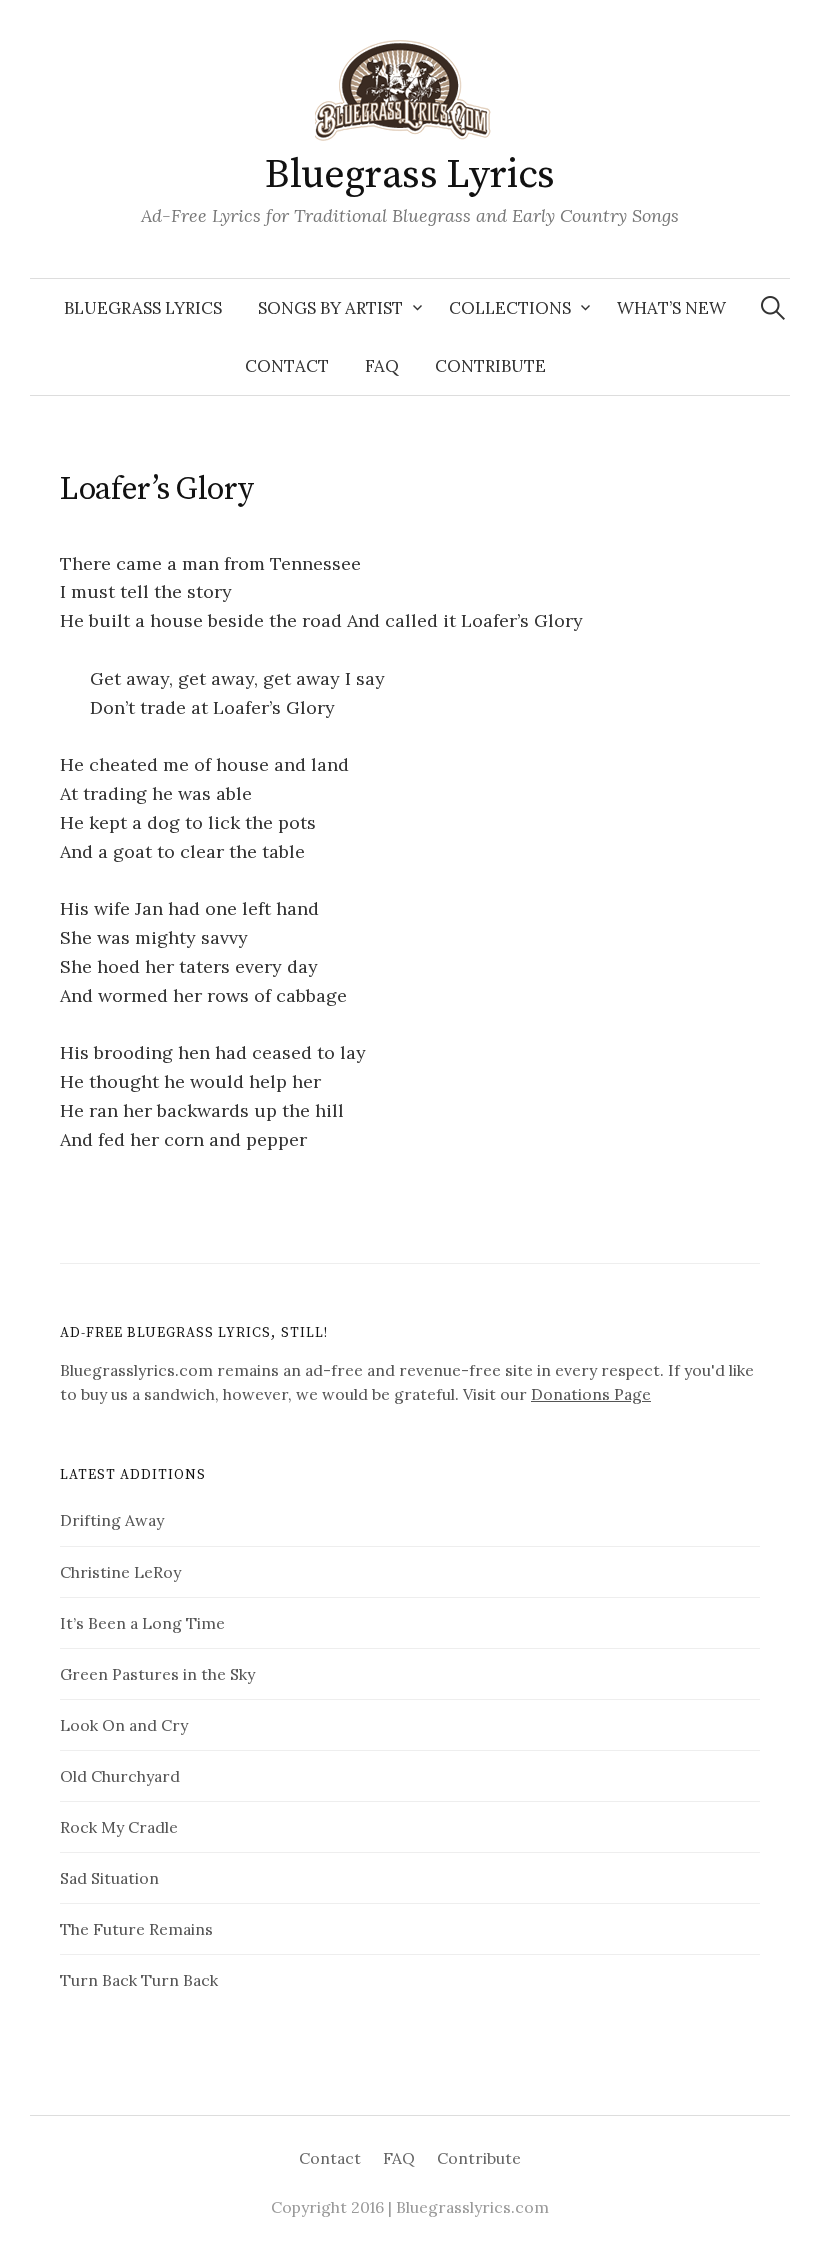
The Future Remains (136, 1929)
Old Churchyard (120, 1776)
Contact (287, 366)
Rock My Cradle (119, 1827)
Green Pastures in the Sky (157, 1674)
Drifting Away (112, 1520)
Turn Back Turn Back (139, 1980)
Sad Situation (109, 1878)
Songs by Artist (330, 308)
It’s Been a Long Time (142, 1623)
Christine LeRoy (120, 1572)
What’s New (671, 308)
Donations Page (591, 1394)
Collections (510, 308)
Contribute (490, 366)
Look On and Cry (124, 1725)
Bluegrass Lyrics (410, 175)
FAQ (382, 366)
